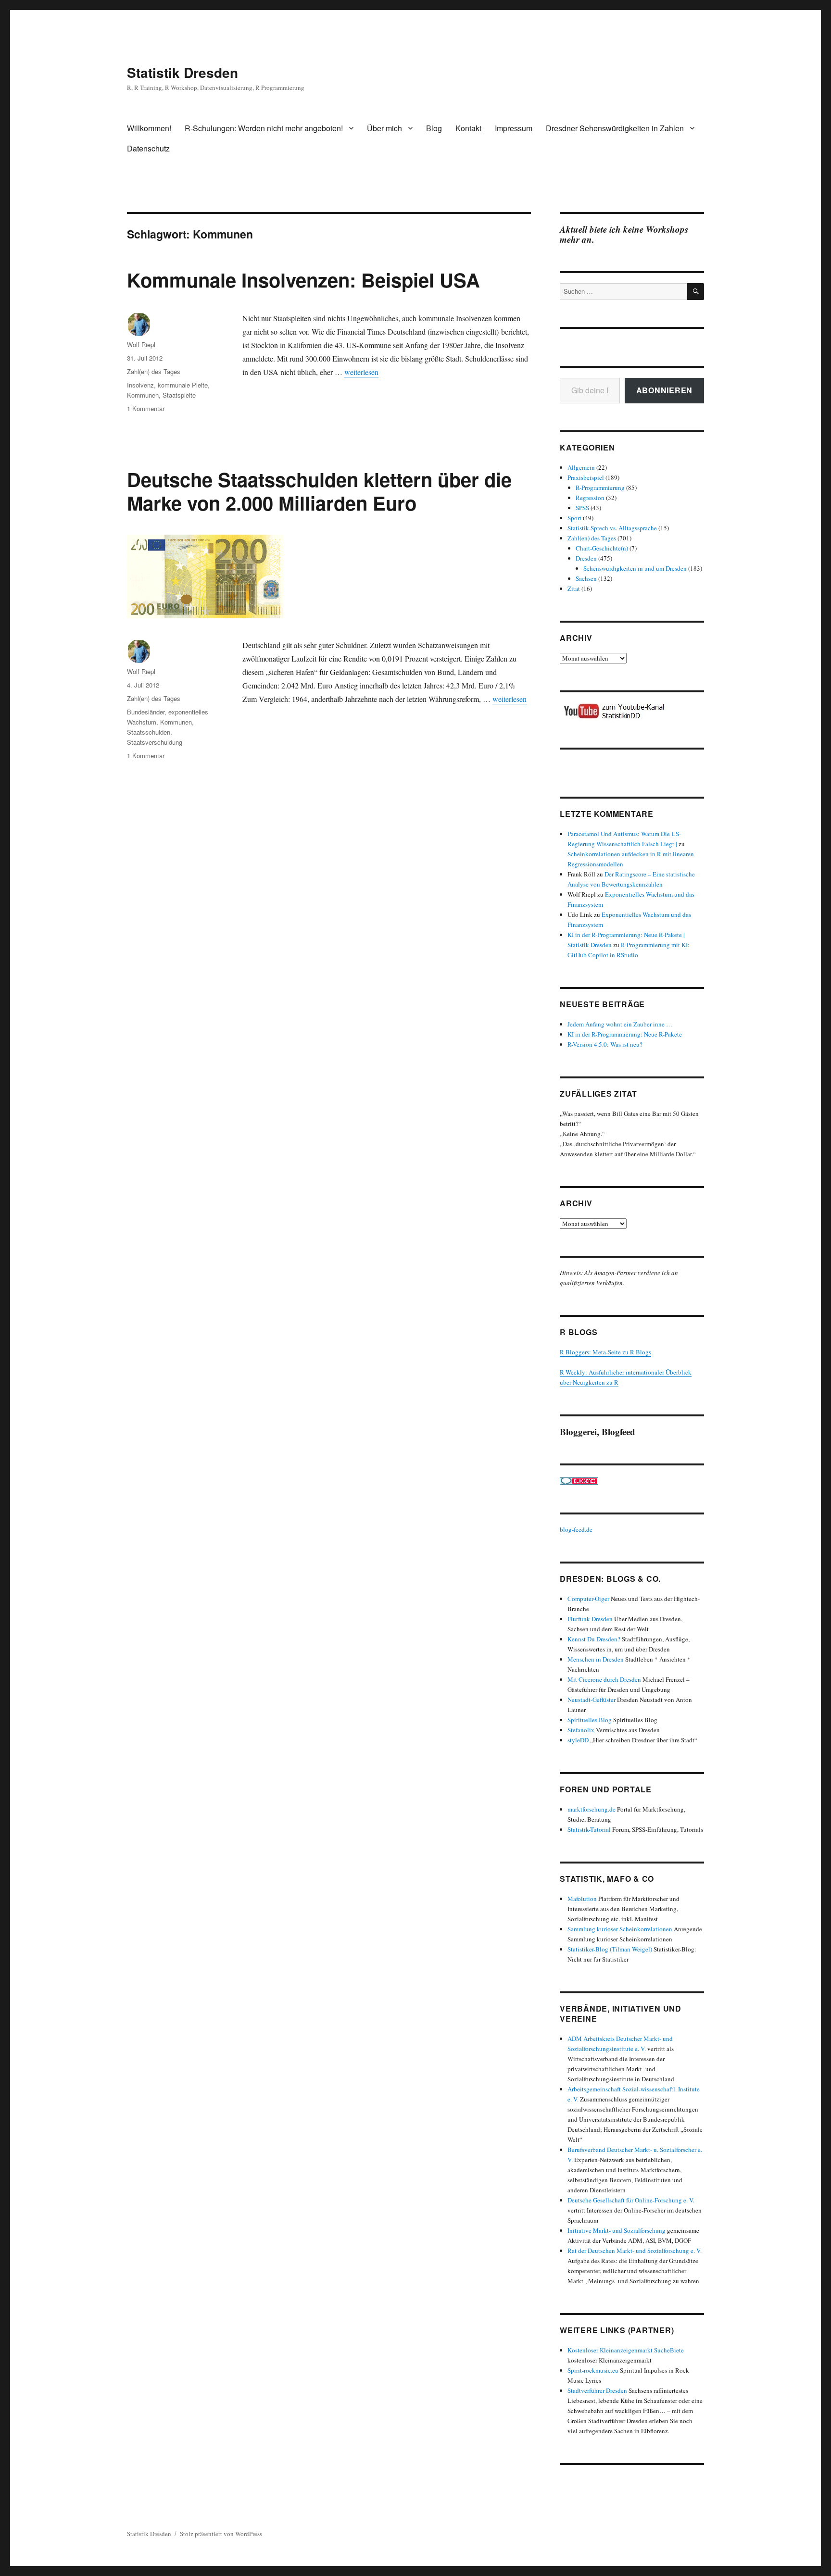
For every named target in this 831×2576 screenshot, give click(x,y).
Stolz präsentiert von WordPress (221, 2534)
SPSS (582, 508)
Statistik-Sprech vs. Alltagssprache (612, 528)
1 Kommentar (146, 408)
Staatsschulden (149, 732)
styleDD (578, 1740)
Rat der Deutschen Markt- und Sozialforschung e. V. (635, 2251)
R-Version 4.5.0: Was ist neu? (605, 1044)
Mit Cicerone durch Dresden (604, 1679)
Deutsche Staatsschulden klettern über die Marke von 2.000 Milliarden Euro (319, 491)
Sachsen (586, 578)
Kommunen (143, 395)
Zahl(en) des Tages (154, 371)
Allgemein (581, 467)
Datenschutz (148, 148)
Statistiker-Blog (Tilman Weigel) (610, 1949)
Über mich (384, 128)
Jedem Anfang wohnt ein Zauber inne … (620, 1024)
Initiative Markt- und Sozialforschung (617, 2230)
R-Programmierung (600, 488)
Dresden (586, 558)
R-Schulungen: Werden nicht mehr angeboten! (264, 128)
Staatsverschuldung (155, 742)
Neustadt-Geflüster (592, 1700)
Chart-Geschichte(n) (602, 548)
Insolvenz (140, 385)
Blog (434, 128)
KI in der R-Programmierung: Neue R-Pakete (625, 1034)
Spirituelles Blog (590, 1720)
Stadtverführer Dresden (597, 2390)
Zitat (574, 588)
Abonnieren (665, 390)
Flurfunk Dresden (590, 1619)
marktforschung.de (592, 1809)
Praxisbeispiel (586, 477)
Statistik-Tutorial (589, 1829)
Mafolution (582, 1899)
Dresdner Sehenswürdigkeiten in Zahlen (615, 128)
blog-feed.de (576, 1529)
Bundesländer (146, 712)
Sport (574, 518)
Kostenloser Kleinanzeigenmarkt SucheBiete (626, 2350)
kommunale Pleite (183, 385)
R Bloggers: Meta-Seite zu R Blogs (605, 1352)
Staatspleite (179, 395)
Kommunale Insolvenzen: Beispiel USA (303, 280)
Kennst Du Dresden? (594, 1639)
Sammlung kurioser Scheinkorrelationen (620, 1929)
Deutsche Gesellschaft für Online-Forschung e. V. (631, 2200)
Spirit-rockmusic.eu (593, 2370)
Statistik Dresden (183, 72)
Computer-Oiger (588, 1599)
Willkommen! (149, 128)
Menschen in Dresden (596, 1659)
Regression (590, 498)
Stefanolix (581, 1730)
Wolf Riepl (141, 344)
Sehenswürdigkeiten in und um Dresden (635, 568)
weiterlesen (361, 372)
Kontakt (468, 128)
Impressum (514, 128)
